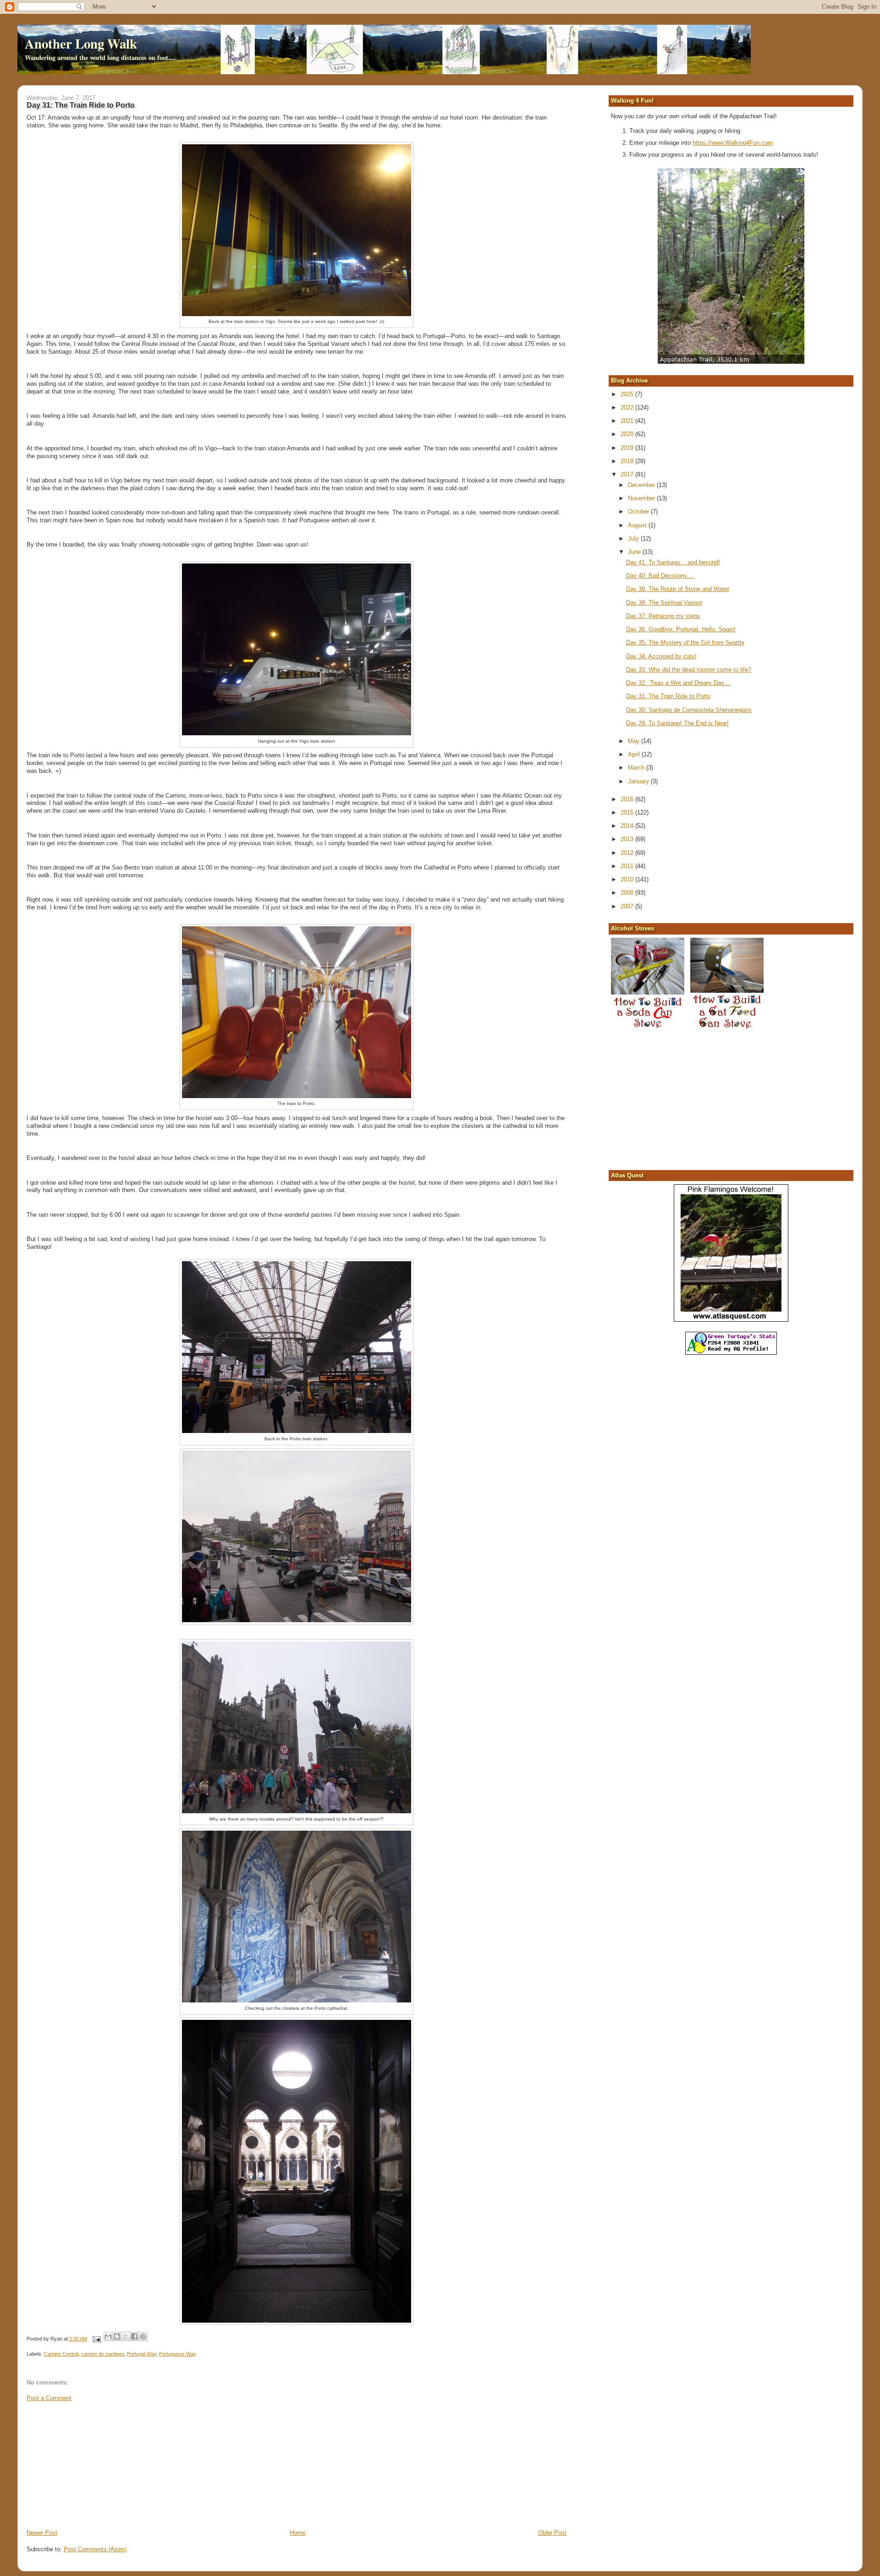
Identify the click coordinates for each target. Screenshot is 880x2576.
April (635, 754)
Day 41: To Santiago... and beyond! (673, 562)
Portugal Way (142, 2354)
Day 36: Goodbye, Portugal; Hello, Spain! (681, 629)
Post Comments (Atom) (95, 2549)
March (637, 768)
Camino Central (61, 2354)
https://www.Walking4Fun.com (733, 143)
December (642, 485)
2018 (628, 461)
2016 (628, 799)
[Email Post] (96, 2339)
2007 (628, 906)
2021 (628, 421)
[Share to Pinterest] (143, 2336)
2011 (628, 866)
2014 (628, 826)
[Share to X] (126, 2336)
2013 (628, 839)
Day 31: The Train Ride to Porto (668, 696)
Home (297, 2533)
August (638, 525)
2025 (628, 394)
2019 (628, 448)
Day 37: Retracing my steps (663, 616)
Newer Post (42, 2533)
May (635, 741)
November (642, 498)
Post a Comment (49, 2398)
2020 (628, 434)
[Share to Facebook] (134, 2336)
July (634, 539)
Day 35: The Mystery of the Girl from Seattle (685, 643)
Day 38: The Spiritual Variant (664, 603)
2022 (628, 407)
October (639, 511)
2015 (628, 812)
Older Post (552, 2533)
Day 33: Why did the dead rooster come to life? (689, 670)
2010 (628, 879)
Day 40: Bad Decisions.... (660, 576)
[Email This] (108, 2336)
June (635, 552)
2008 (628, 893)
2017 (628, 474)
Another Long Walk (81, 44)
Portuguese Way (178, 2354)
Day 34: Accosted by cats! (661, 656)
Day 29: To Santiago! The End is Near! (677, 723)
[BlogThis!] (117, 2336)
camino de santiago (103, 2354)
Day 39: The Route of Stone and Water (678, 589)
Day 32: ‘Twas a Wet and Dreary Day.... (679, 683)
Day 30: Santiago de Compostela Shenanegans (689, 710)
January (639, 781)
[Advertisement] (95, 2465)
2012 (628, 853)
